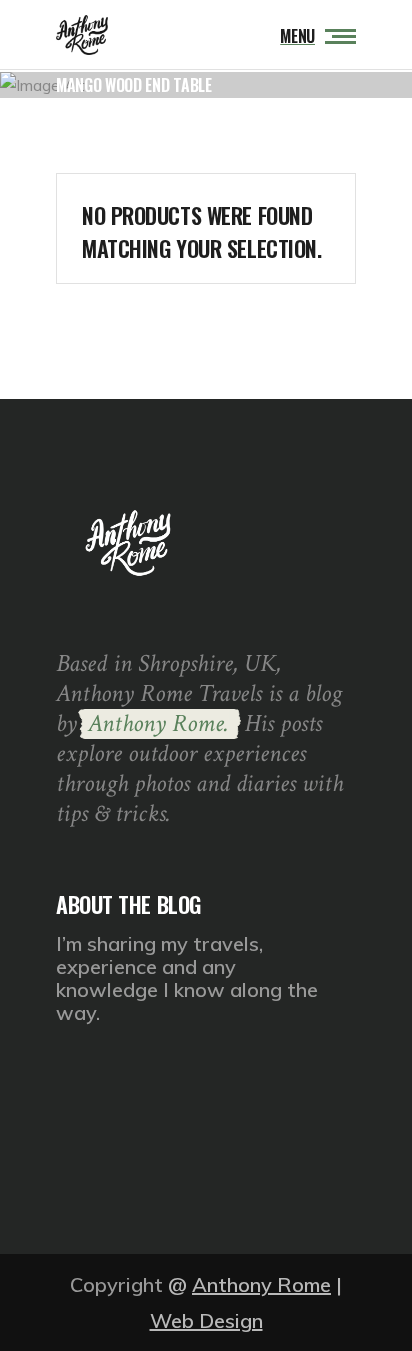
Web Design (206, 1320)
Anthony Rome (261, 1284)
